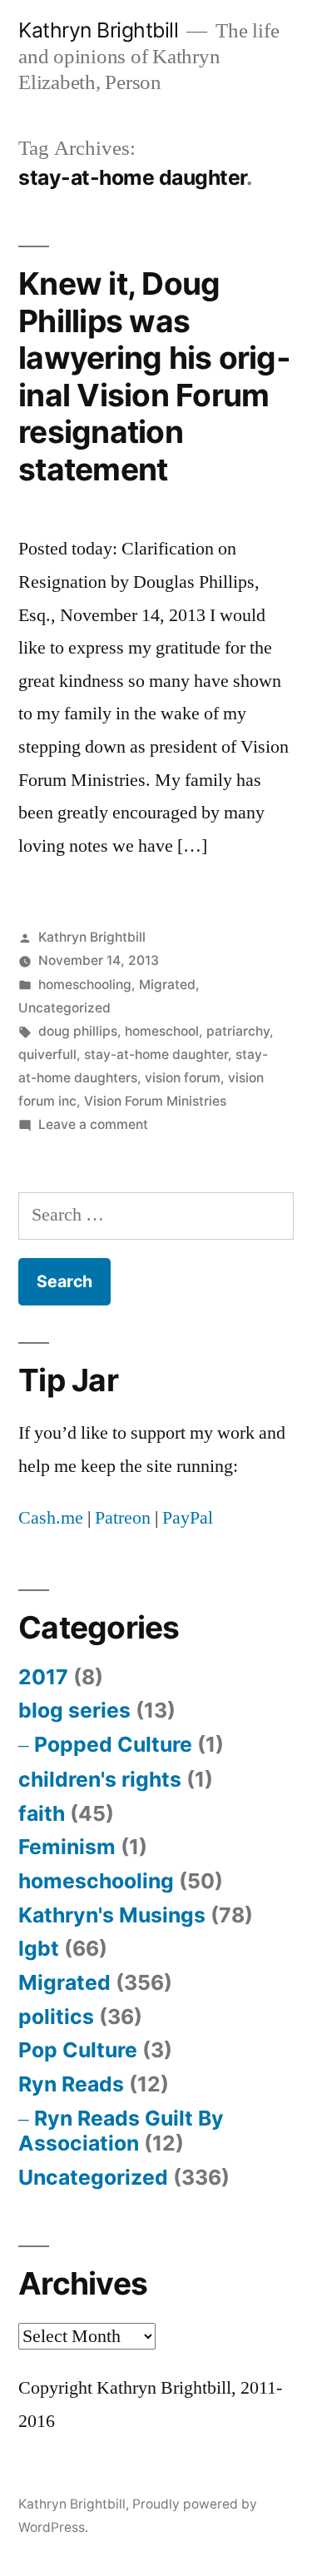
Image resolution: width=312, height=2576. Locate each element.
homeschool (162, 1031)
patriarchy (238, 1031)
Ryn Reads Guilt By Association (121, 2131)
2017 (43, 1677)
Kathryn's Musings (112, 1915)
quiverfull (47, 1054)
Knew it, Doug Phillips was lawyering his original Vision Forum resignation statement (154, 376)
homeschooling (85, 985)
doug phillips (78, 1031)
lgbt (39, 1948)
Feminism (67, 1847)
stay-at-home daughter (156, 1054)
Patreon (123, 1518)
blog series (74, 1710)
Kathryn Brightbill (98, 30)
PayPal (188, 1518)
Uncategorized (64, 1008)
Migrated (167, 985)
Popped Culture (113, 1744)
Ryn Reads (71, 2084)
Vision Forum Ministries (155, 1101)
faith (42, 1813)
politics (56, 2017)
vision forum (183, 1078)
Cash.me (51, 1518)
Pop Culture (78, 2050)
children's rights (100, 1779)
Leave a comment (93, 1124)
